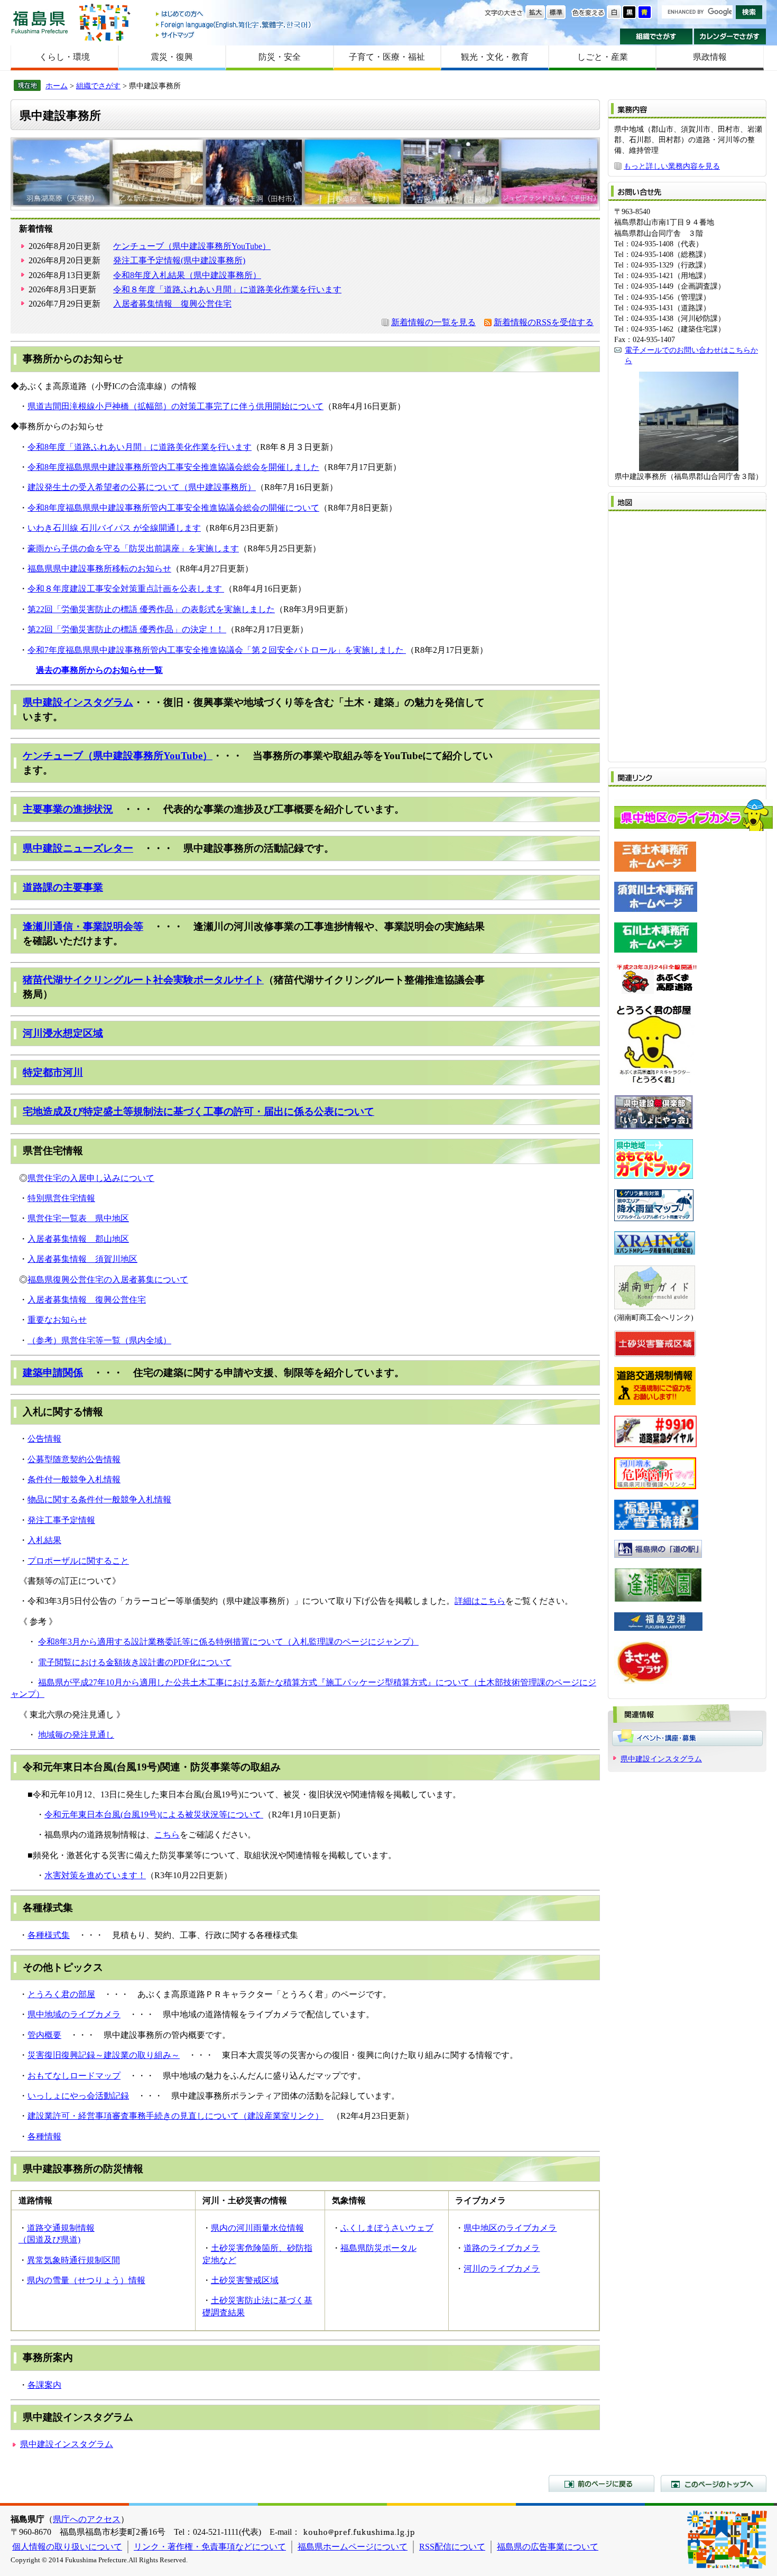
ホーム (57, 86)
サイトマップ (234, 35)
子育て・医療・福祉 (387, 57)
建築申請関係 (53, 1373)
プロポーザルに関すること (78, 1561)
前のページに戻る (602, 2483)
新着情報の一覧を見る (433, 322)
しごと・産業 (603, 57)
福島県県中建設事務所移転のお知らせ (99, 569)
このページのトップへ (714, 2483)
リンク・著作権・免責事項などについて (210, 2547)
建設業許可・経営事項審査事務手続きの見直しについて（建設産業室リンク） (175, 2116)
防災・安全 (280, 57)
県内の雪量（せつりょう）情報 (86, 2280)
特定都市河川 (53, 1072)
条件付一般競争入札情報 (74, 1479)
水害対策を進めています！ (95, 1875)
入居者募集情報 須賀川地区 (82, 1259)
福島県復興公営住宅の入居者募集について (108, 1280)
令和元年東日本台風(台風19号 (101, 1815)
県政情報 (710, 57)
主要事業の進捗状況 (68, 809)
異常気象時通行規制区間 (73, 2260)
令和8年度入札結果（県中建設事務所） (187, 275)
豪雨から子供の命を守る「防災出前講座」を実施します (133, 548)
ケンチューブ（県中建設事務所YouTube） (192, 246)
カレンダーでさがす (730, 36)
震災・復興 (172, 57)
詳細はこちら (480, 1601)
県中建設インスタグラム (78, 702)
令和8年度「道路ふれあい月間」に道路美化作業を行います (140, 447)
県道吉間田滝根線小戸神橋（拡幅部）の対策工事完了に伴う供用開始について (175, 406)
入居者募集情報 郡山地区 (78, 1239)
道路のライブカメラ (502, 2248)
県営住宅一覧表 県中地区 (78, 1218)
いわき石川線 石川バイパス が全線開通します (114, 528)
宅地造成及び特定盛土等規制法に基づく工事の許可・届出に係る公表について (198, 1111)
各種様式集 (49, 1935)
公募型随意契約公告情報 (74, 1459)
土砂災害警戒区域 (245, 2280)
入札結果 (44, 1540)
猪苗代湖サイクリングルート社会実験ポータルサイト (143, 980)
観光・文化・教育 (495, 57)
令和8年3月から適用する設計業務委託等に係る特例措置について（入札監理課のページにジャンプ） (228, 1642)
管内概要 (44, 2035)
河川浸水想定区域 (63, 1033)
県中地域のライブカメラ (74, 2014)
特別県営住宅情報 (61, 1198)
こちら (167, 1835)
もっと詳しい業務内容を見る (672, 166)
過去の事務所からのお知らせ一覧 (99, 670)
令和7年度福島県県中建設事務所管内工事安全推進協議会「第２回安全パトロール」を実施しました (217, 650)
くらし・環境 (64, 57)
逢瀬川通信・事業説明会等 (83, 926)
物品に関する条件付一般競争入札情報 (99, 1499)
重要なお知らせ (57, 1320)
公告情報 (44, 1439)
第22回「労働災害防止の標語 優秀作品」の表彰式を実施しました (151, 609)
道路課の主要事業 (63, 887)
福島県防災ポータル (378, 2248)
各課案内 (44, 2385)
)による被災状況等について (210, 1815)
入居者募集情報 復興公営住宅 (172, 304)
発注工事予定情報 (61, 1520)
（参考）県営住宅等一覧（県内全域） (99, 1340)
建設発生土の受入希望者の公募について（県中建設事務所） (142, 487)
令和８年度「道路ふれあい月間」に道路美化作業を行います (227, 289)
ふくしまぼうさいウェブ (387, 2228)
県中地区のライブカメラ (510, 2228)
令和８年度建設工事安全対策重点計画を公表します (126, 589)
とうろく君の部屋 (61, 1994)
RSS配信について (452, 2547)
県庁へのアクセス (87, 2519)
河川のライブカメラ (502, 2269)
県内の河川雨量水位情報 (257, 2228)
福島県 (40, 22)
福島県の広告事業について (548, 2547)
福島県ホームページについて (353, 2547)
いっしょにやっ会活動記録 (78, 2096)
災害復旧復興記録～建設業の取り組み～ (104, 2055)
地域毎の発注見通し (76, 1735)
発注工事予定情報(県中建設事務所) (179, 260)
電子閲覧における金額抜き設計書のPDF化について (135, 1662)
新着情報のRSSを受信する (544, 322)
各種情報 (44, 2136)
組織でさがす (656, 36)
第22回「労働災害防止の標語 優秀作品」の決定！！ (127, 629)
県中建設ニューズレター (78, 848)
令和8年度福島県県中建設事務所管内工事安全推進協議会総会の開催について (173, 508)
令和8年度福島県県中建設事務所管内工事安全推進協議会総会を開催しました (173, 467)
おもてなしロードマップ (74, 2076)
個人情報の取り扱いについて (67, 2547)
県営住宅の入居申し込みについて (91, 1178)
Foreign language (234, 25)
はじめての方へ (234, 15)
